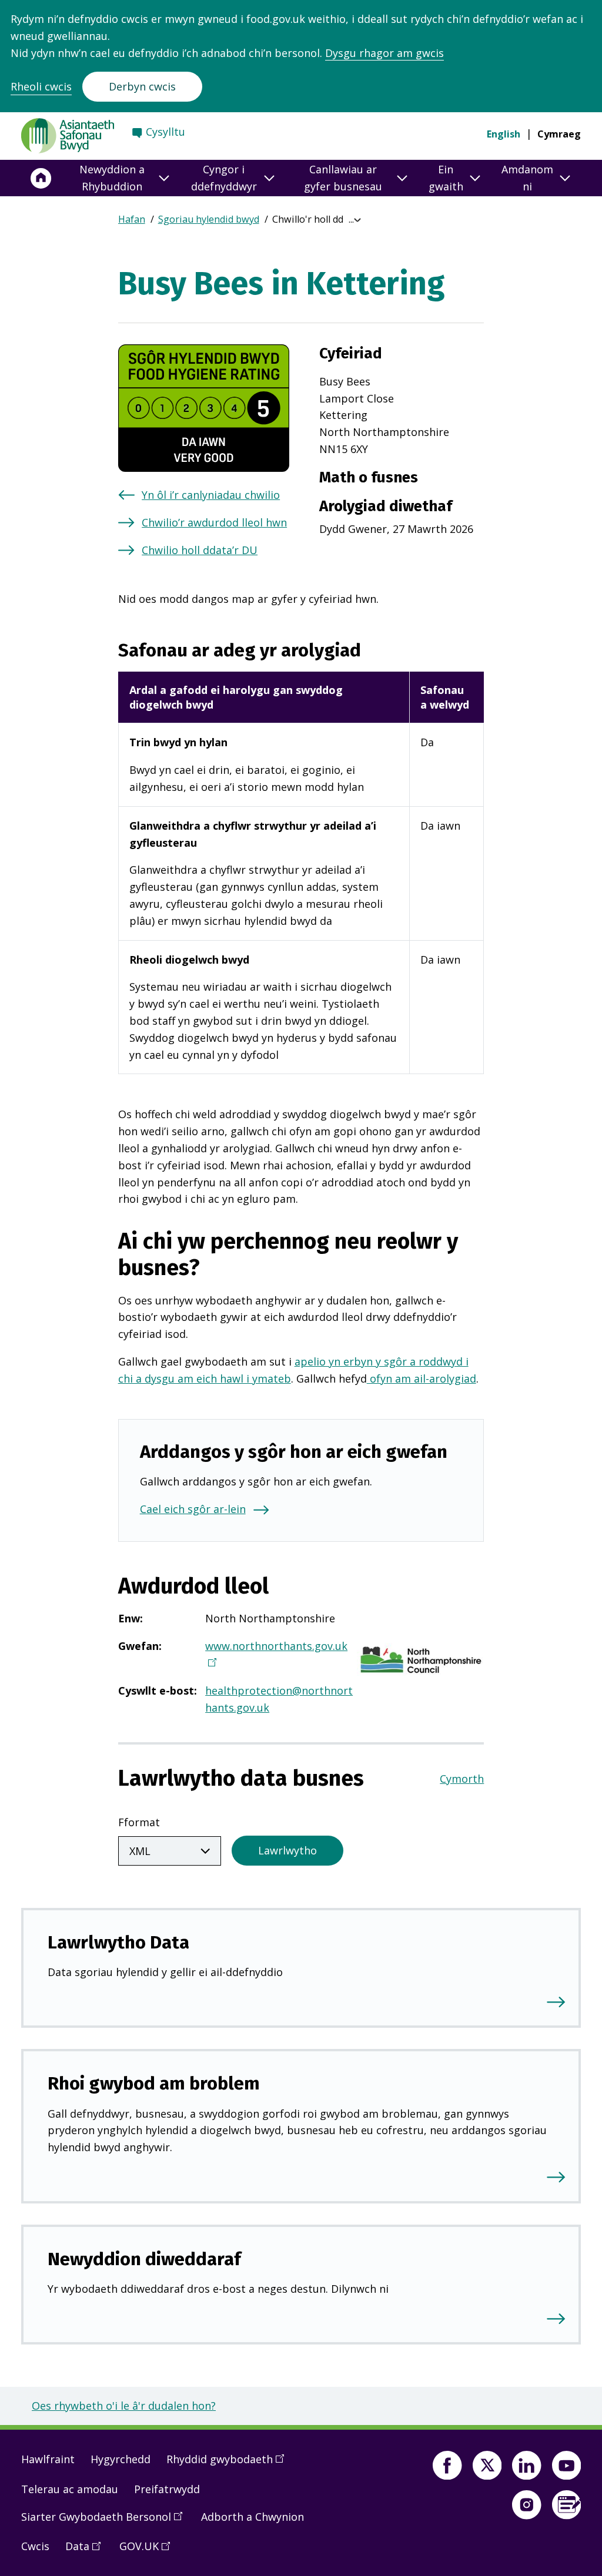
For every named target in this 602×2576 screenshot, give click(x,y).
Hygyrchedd (121, 2459)
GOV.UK (149, 2551)
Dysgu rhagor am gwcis (384, 53)
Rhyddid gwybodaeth (229, 2464)
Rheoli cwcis (41, 86)
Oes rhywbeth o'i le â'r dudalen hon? (124, 2406)
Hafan (132, 219)
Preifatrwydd (167, 2489)
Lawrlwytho (287, 1850)
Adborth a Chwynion (252, 2517)
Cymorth (462, 1779)
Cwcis (35, 2546)
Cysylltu (165, 132)
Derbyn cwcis (142, 86)
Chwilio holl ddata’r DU (200, 550)
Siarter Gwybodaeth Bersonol (106, 2521)
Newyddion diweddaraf (144, 2259)
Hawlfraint (48, 2459)
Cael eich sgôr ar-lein (193, 1509)
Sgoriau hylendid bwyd (209, 219)
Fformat (139, 1822)
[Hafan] (41, 178)
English (504, 134)
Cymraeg (559, 134)
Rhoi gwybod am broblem (154, 2083)
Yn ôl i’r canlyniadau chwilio (211, 495)
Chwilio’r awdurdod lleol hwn (214, 522)
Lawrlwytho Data (118, 1942)
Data (87, 2551)
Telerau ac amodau (70, 2489)
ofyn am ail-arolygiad (422, 1378)
